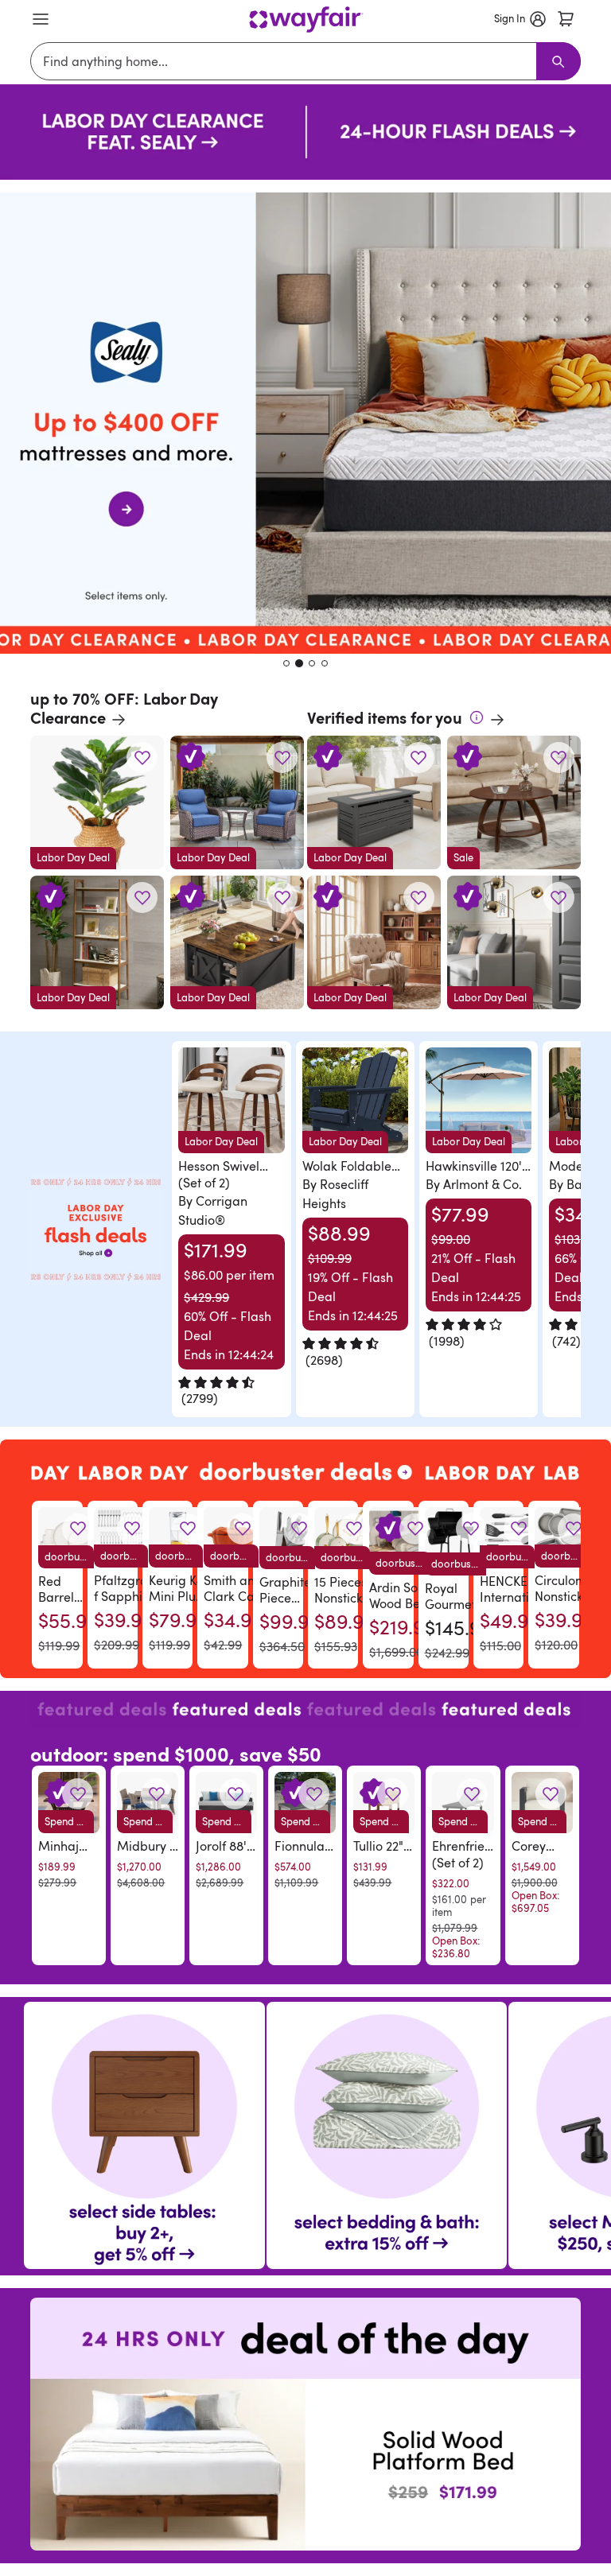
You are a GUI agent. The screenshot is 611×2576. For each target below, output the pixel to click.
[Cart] (566, 19)
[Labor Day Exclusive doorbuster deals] (305, 1471)
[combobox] (286, 61)
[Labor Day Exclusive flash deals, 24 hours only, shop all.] (95, 1230)
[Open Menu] (41, 19)
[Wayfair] (306, 19)
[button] (142, 758)
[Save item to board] (142, 758)
